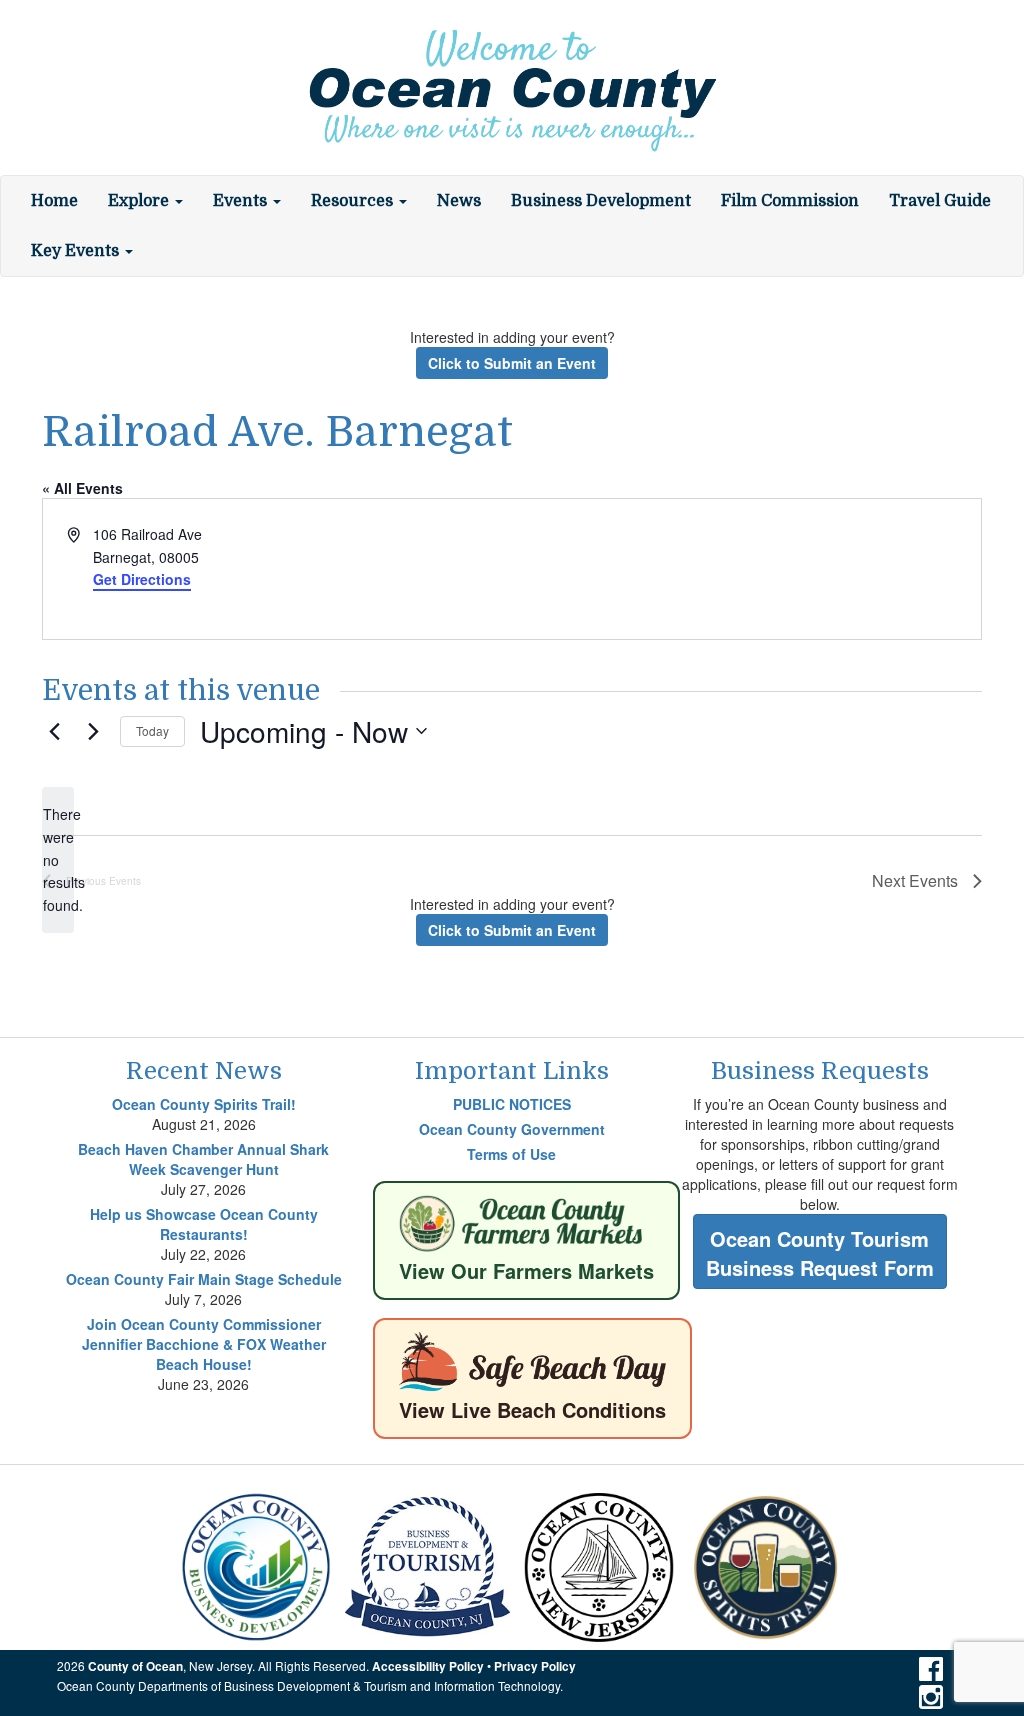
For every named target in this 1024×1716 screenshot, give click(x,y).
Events (242, 201)
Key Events (77, 251)
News (459, 201)
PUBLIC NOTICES (512, 1104)
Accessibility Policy (428, 1666)
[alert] (58, 859)
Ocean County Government (512, 1129)
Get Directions (142, 579)
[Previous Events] (54, 731)
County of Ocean (135, 1666)
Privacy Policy (535, 1666)
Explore (140, 201)
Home (54, 201)
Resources (354, 201)
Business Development (601, 201)
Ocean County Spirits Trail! (204, 1104)
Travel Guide (940, 201)
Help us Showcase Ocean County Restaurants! (204, 1224)
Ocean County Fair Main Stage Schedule (204, 1279)
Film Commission (790, 201)
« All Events (82, 488)
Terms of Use (511, 1154)
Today (152, 730)
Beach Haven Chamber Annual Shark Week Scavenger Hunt (203, 1159)
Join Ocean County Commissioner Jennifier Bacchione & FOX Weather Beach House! (204, 1344)
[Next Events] (93, 731)
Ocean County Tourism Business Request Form (820, 1253)
